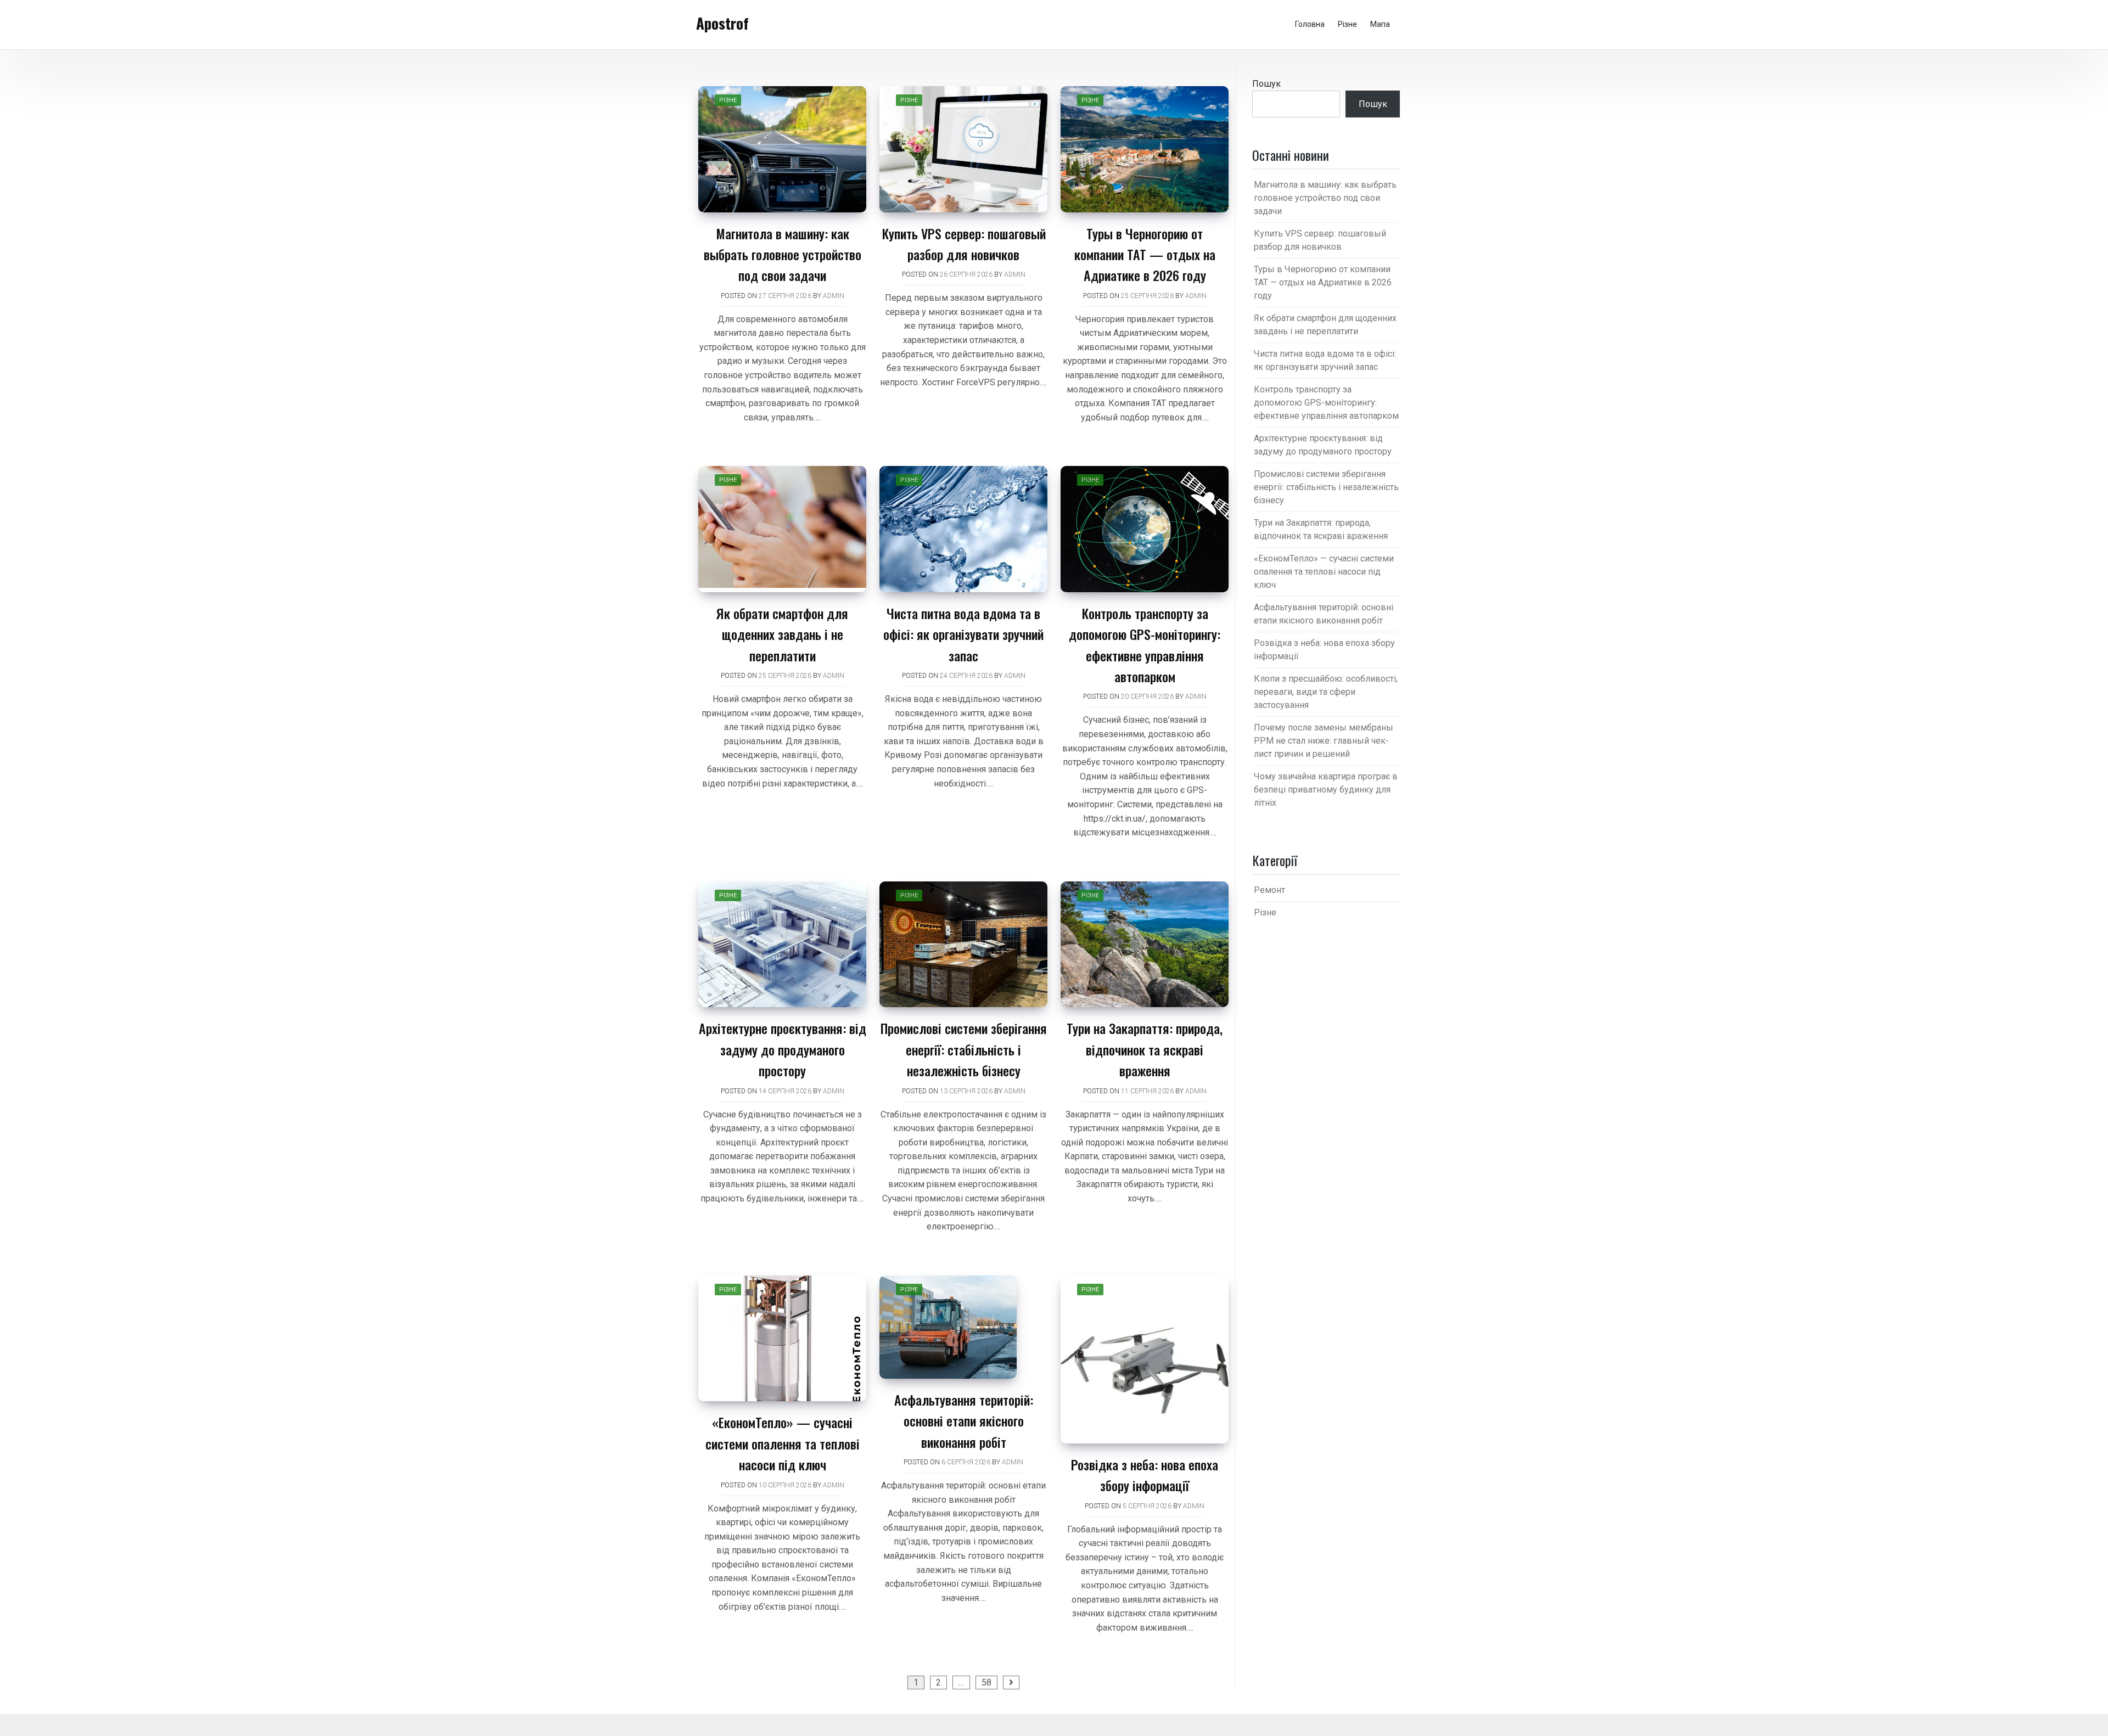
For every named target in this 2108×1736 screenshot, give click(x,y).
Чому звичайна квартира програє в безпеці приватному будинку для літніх (1326, 790)
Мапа (1380, 24)
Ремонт (1269, 890)
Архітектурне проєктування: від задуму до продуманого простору (783, 1049)
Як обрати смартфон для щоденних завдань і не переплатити (782, 634)
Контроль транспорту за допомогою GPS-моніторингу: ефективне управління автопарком (1326, 403)
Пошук (1266, 84)
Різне (1347, 24)
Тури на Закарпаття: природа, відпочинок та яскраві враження (1145, 1049)
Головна (1310, 24)
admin (834, 296)
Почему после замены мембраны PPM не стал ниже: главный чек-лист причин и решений (1324, 741)
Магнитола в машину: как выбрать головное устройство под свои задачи (783, 254)
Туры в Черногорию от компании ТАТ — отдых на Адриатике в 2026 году (1145, 254)
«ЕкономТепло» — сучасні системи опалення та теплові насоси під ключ (783, 1443)
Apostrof (722, 23)
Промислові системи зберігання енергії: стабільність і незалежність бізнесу (964, 1049)
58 (986, 1682)
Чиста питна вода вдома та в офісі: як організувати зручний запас (963, 634)
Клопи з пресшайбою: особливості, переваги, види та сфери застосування (1326, 692)
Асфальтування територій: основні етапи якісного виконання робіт (964, 1421)
